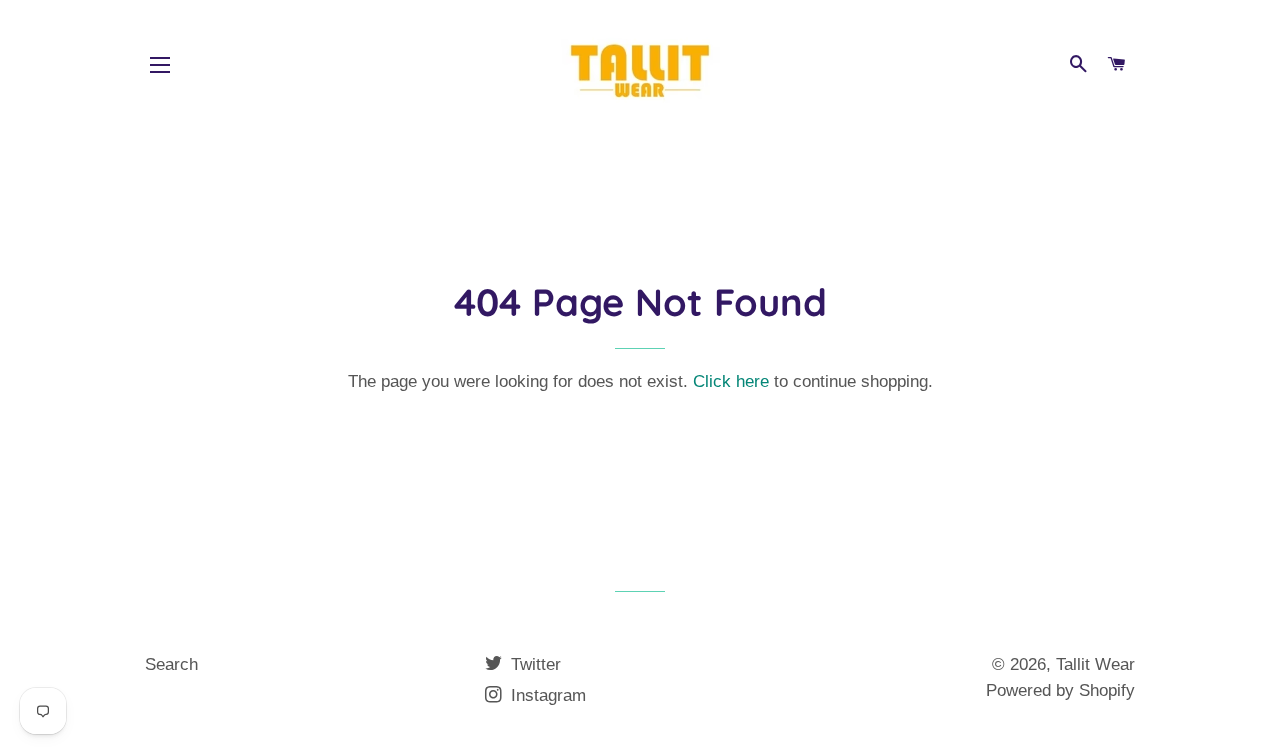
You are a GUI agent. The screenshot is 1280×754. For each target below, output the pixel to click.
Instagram (546, 695)
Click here (731, 381)
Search (171, 664)
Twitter (533, 664)
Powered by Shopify (1060, 690)
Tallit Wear (1095, 664)
